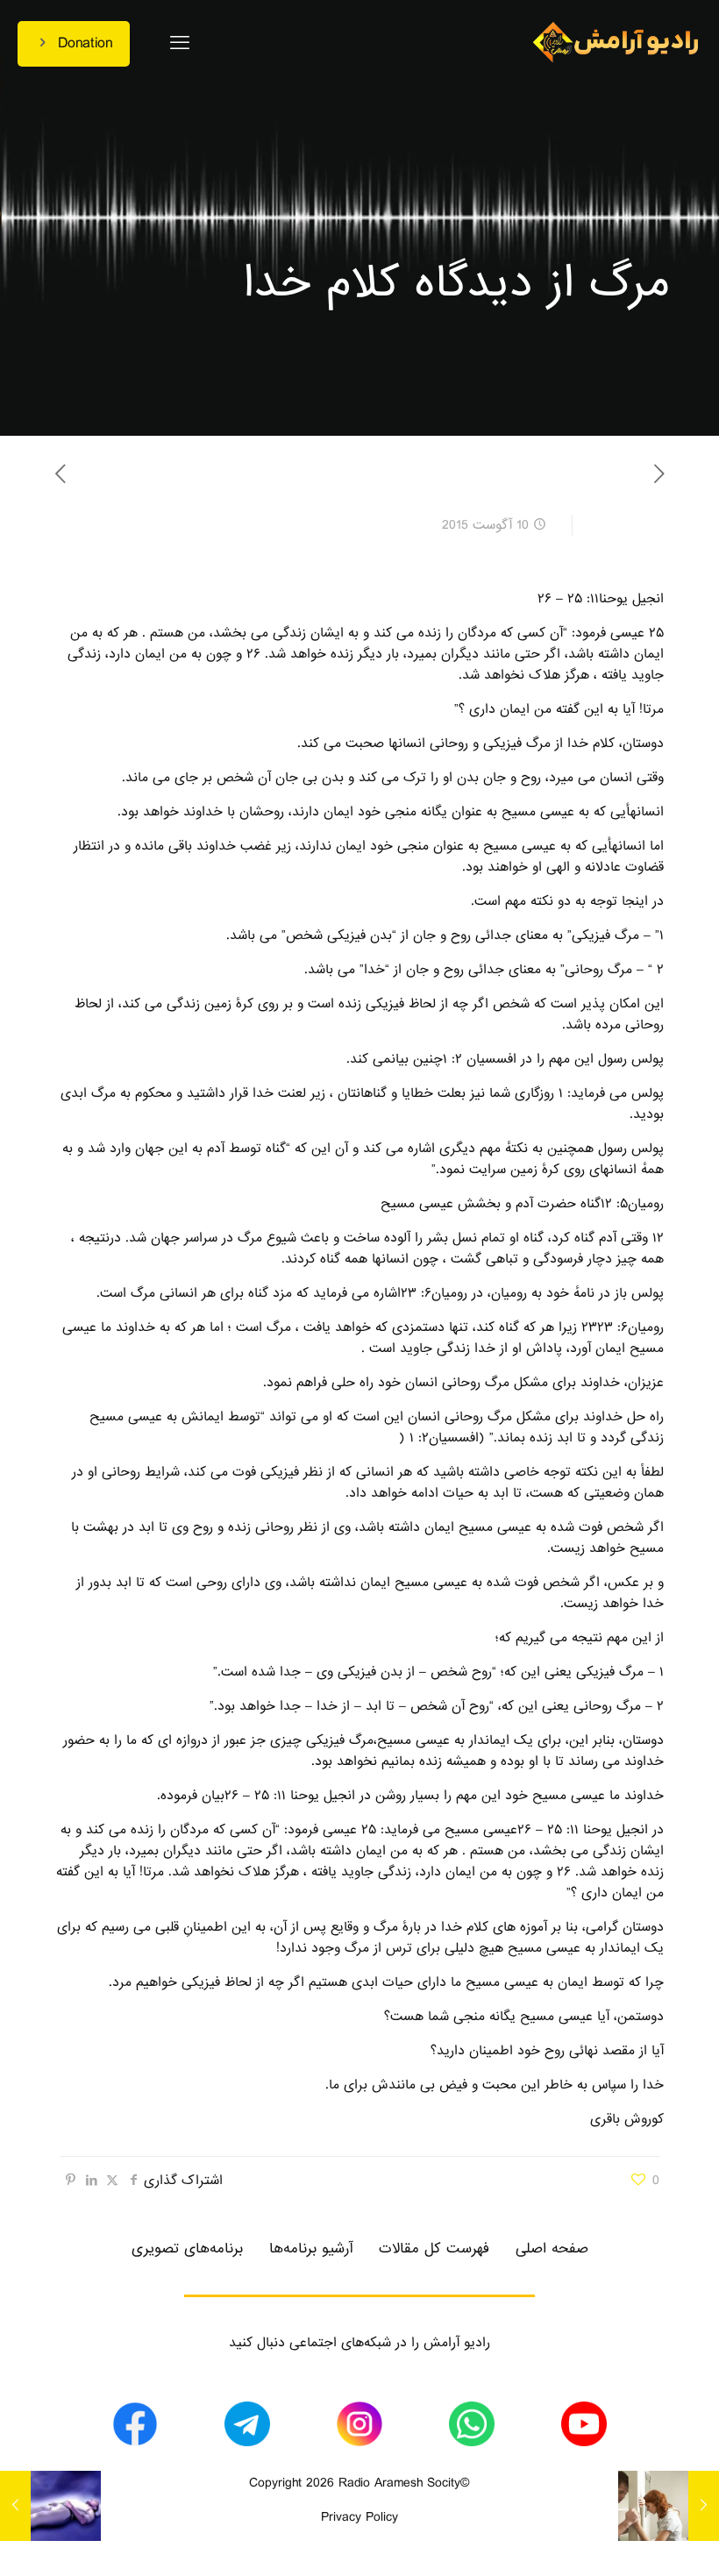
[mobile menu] (180, 44)
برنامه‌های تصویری (187, 2249)
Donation (85, 43)
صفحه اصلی (552, 2249)
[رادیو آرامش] (616, 44)
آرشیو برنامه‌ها (311, 2249)
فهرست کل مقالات (434, 2249)
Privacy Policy (359, 2517)
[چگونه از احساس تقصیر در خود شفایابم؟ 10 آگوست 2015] (704, 2506)
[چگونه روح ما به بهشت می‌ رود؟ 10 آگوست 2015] (15, 2506)
